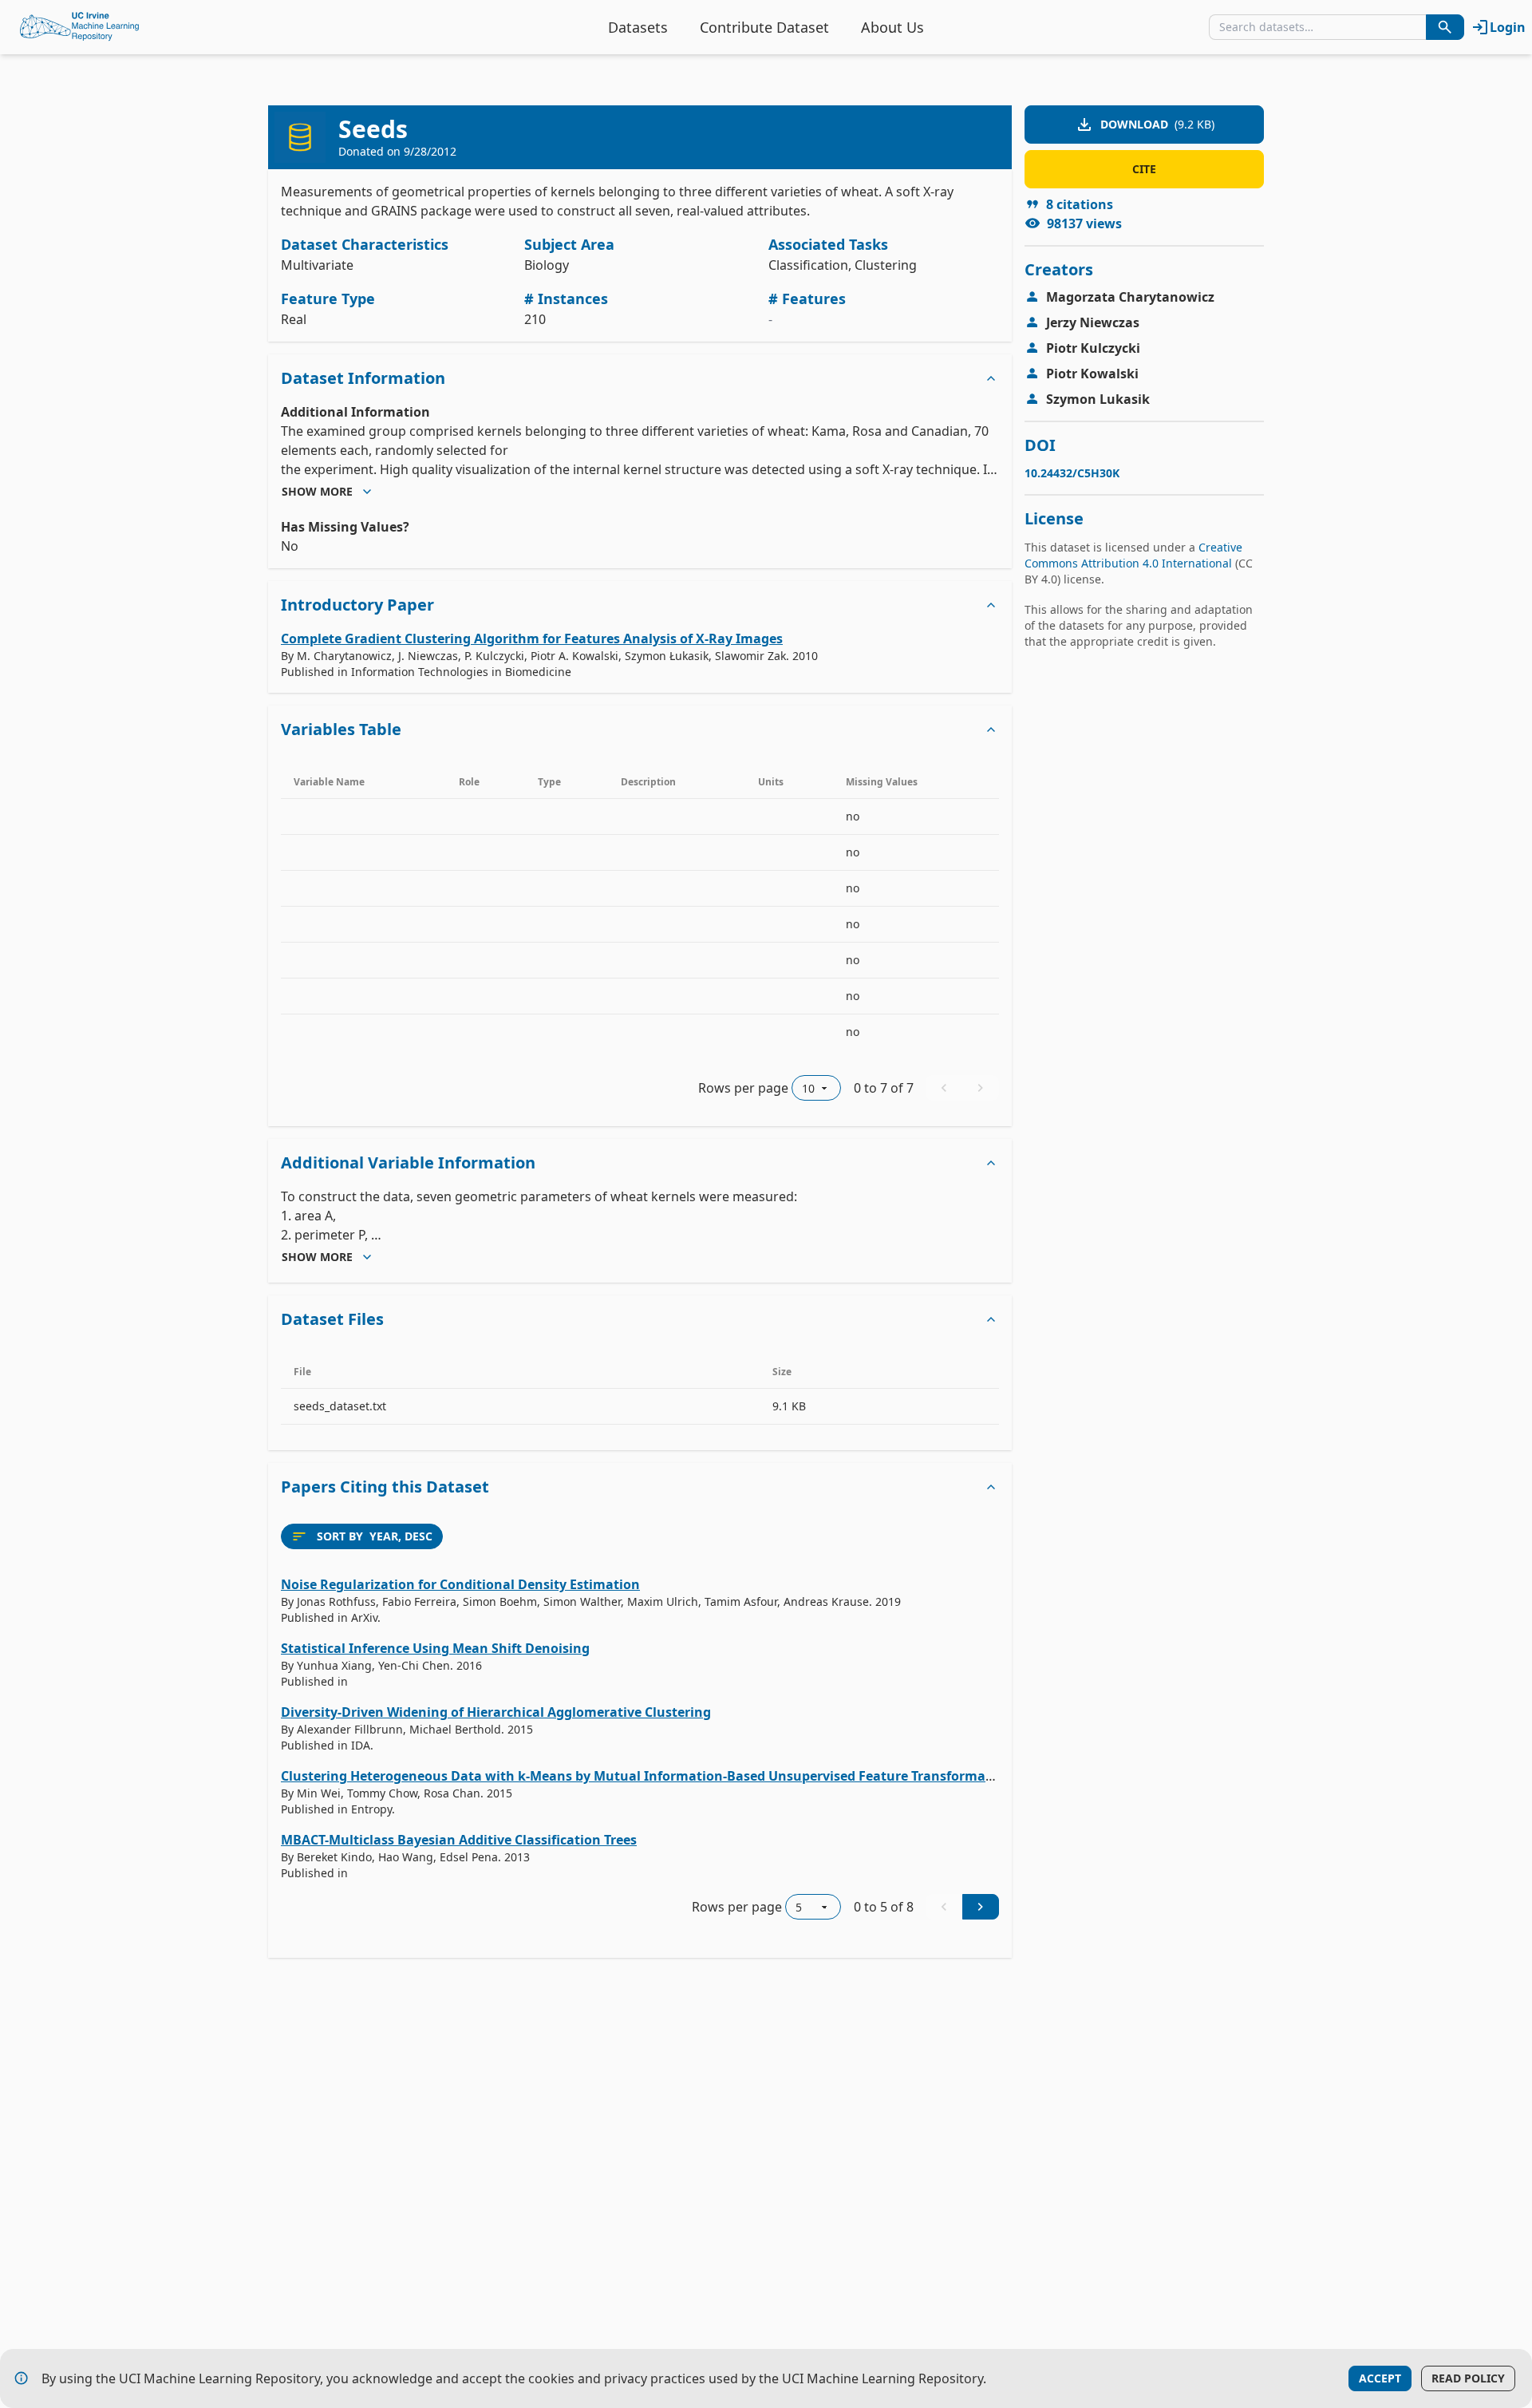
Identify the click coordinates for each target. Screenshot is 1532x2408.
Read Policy (1468, 2378)
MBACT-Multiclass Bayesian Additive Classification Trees (459, 1840)
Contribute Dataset (764, 27)
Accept (1380, 2378)
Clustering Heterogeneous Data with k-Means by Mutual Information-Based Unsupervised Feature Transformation (646, 1776)
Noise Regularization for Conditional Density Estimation (460, 1584)
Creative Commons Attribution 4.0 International (1133, 555)
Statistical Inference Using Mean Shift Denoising (435, 1648)
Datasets (638, 27)
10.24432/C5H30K (1072, 473)
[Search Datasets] (1445, 27)
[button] (640, 378)
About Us (892, 27)
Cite (1144, 169)
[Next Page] (981, 1907)
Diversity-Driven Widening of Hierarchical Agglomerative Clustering (496, 1712)
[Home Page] (80, 27)
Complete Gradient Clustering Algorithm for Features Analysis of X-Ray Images (532, 639)
